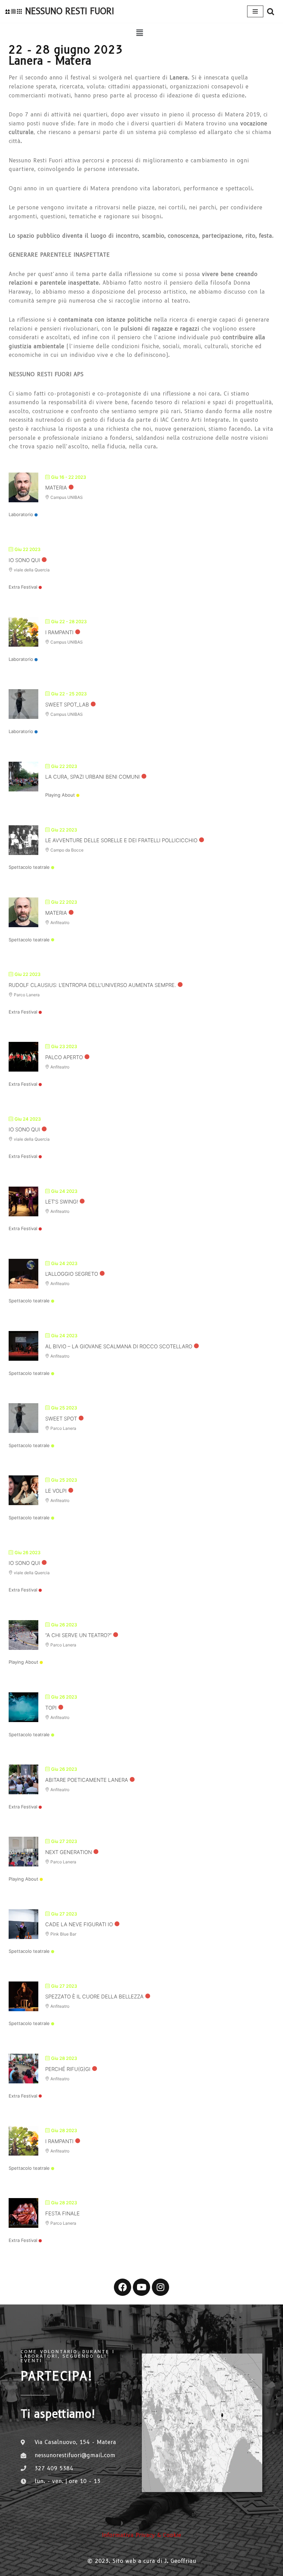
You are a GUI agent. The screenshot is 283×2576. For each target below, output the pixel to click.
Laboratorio (21, 514)
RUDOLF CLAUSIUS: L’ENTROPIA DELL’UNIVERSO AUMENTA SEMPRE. (92, 985)
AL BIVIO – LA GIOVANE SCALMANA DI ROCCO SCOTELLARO (119, 1346)
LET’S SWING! (62, 1202)
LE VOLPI (56, 1491)
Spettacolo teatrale (29, 867)
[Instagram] (160, 2287)
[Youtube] (141, 2287)
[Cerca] (271, 11)
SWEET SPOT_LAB (67, 705)
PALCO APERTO (64, 1057)
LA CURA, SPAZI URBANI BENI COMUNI (92, 777)
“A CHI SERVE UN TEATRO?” (78, 1635)
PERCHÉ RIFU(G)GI (68, 2069)
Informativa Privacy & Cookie (141, 2535)
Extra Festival (23, 587)
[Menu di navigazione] (255, 11)
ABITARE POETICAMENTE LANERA (87, 1780)
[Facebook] (123, 2287)
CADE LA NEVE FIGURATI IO (79, 1924)
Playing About (60, 795)
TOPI (51, 1708)
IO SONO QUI (24, 560)
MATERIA (56, 488)
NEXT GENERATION (69, 1852)
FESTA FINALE (62, 2213)
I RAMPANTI (59, 632)
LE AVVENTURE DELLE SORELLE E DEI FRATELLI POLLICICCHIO (121, 840)
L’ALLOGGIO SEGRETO (72, 1274)
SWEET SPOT (61, 1419)
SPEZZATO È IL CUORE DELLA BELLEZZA (94, 1997)
